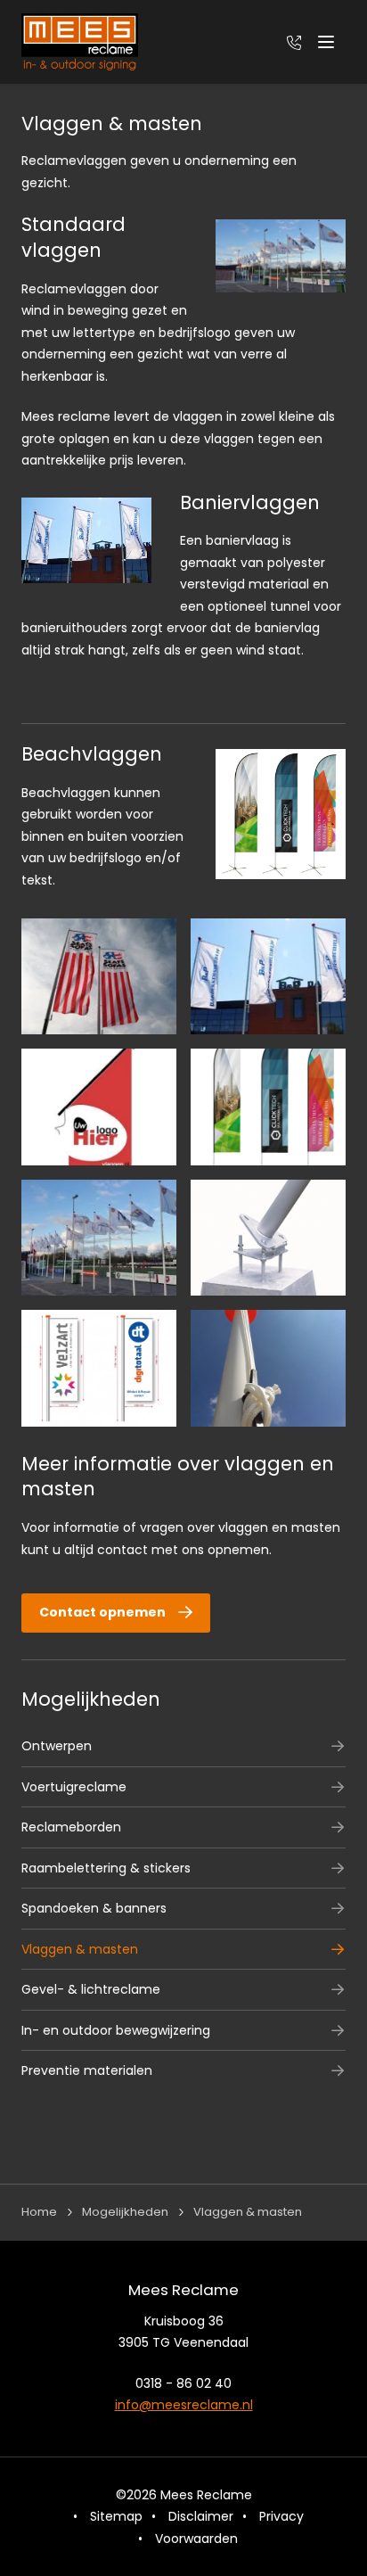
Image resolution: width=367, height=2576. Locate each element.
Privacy (281, 2516)
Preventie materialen (87, 2070)
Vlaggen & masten (80, 1949)
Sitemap (116, 2516)
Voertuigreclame (74, 1787)
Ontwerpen (57, 1746)
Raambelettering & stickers (106, 1868)
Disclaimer (201, 2516)
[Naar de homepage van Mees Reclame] (80, 42)
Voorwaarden (196, 2539)
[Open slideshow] (99, 977)
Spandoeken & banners (94, 1908)
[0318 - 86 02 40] (294, 42)
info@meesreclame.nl (184, 2405)
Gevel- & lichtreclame (91, 1989)
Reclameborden (71, 1827)
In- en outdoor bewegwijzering (116, 2030)
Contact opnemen (102, 1612)
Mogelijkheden (91, 1699)
